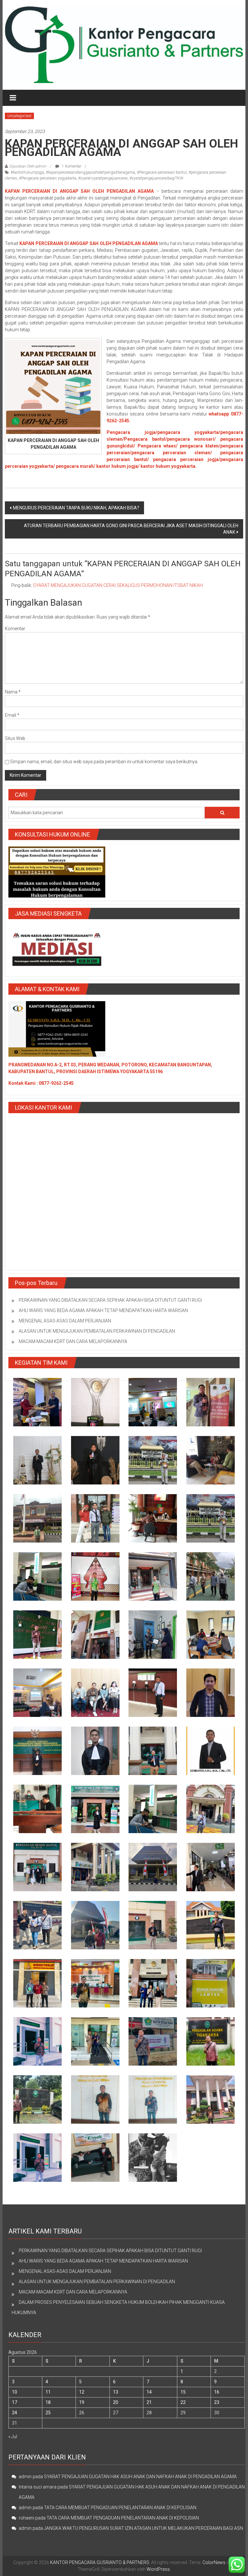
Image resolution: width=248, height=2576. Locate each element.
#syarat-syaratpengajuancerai (103, 178)
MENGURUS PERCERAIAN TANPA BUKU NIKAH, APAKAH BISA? (76, 508)
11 (48, 2392)
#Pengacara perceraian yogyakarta (48, 178)
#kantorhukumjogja (27, 172)
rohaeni (26, 2518)
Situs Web (15, 738)
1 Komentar (71, 166)
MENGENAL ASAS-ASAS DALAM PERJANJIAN (65, 1321)
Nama (13, 692)
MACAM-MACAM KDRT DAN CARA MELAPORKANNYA (73, 1341)
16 (217, 2392)
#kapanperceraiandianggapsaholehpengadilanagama (90, 172)
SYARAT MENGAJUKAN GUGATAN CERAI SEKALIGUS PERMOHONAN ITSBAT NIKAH (118, 585)
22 (183, 2402)
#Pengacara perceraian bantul (162, 172)
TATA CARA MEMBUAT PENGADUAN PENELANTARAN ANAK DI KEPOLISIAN (120, 2508)
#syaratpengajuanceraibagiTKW (156, 178)
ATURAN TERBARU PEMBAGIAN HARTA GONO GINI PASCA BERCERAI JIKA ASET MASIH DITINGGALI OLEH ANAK (131, 529)
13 (116, 2392)
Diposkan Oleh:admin (28, 166)
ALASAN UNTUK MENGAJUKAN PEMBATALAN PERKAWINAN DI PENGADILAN (97, 1331)
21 (149, 2402)
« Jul (13, 2437)
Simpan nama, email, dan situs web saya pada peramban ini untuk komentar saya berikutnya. (104, 762)
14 (149, 2392)
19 (82, 2402)
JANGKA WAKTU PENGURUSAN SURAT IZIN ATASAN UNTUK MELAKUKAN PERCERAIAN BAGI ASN (144, 2528)
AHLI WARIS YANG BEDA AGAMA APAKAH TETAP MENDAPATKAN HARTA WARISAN (103, 1310)
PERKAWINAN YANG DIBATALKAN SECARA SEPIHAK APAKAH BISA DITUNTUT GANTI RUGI (110, 1300)
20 (116, 2402)
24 (15, 2413)
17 (15, 2402)
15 (183, 2392)
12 (82, 2392)
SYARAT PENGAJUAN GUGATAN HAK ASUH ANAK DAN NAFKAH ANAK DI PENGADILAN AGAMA (140, 2477)
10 (15, 2392)
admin (25, 2477)
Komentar (15, 629)
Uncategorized (19, 116)
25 (48, 2413)
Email (12, 715)
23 (217, 2402)
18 (48, 2402)
